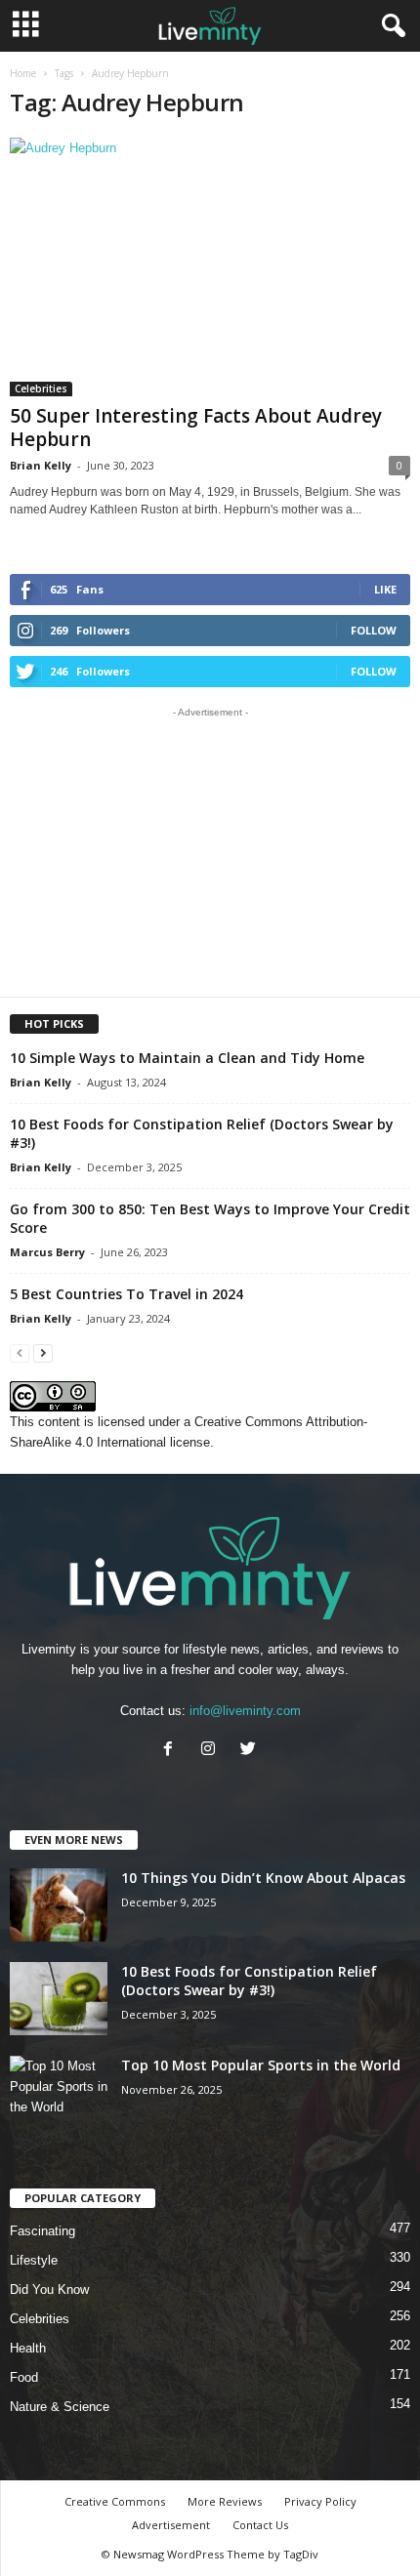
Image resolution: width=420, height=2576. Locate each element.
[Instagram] (212, 1751)
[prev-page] (20, 1352)
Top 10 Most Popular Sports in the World (261, 2065)
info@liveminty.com (245, 1711)
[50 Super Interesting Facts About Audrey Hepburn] (210, 267)
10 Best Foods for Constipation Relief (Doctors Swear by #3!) (249, 1981)
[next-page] (43, 1352)
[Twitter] (251, 1751)
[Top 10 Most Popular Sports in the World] (59, 2092)
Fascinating (42, 2231)
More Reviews (225, 2501)
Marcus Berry (47, 1252)
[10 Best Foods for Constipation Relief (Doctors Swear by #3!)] (59, 1999)
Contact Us (260, 2525)
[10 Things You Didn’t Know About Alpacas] (59, 1905)
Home (23, 73)
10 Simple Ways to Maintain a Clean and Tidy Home (187, 1058)
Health (28, 2348)
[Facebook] (172, 1751)
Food (24, 2377)
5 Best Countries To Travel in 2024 (126, 1294)
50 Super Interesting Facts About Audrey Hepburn (196, 428)
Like (385, 589)
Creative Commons (115, 2501)
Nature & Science (60, 2407)
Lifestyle (34, 2260)
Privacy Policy (320, 2501)
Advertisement (171, 2525)
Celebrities (41, 388)
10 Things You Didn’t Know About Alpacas (263, 1878)
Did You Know (49, 2290)
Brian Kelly (41, 465)
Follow (374, 630)
